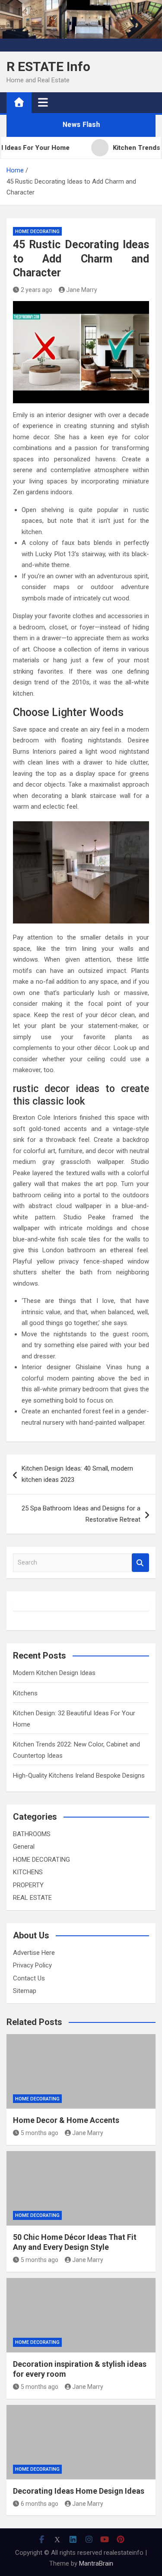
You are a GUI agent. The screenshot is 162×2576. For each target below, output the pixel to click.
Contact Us (29, 1978)
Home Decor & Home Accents (66, 2120)
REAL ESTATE (32, 1898)
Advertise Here (34, 1953)
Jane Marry (82, 290)
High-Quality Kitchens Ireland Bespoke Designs (79, 1776)
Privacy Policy (32, 1965)
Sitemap (25, 1991)
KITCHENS (28, 1872)
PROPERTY (28, 1885)
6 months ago (40, 2504)
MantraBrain (96, 2563)
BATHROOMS (32, 1834)
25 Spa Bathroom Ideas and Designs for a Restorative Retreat (81, 1514)
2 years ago (37, 290)
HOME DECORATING (37, 232)
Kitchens (25, 1693)
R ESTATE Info (48, 66)
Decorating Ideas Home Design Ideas (79, 2491)
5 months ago (40, 2133)
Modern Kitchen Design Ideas (54, 1673)
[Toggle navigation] (43, 102)
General (24, 1847)
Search (140, 1563)
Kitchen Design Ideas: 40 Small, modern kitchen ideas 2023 (77, 1474)
